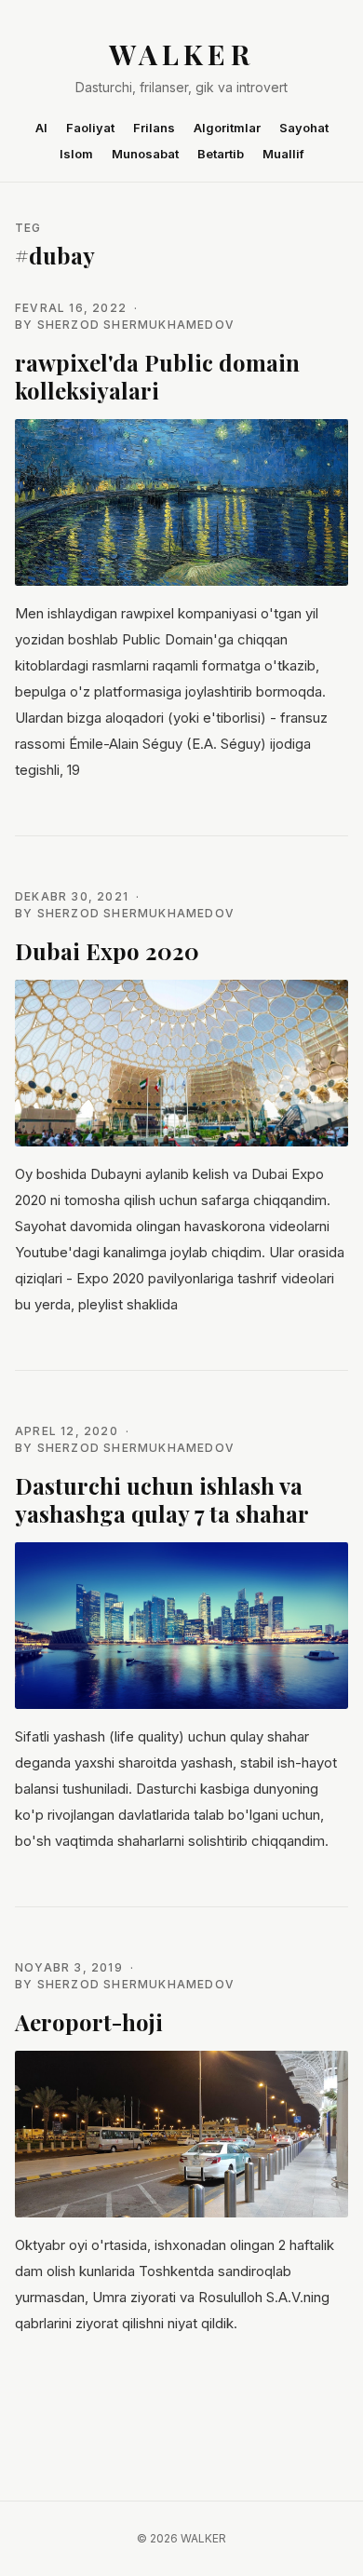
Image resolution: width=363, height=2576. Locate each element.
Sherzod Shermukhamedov (136, 325)
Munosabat (145, 154)
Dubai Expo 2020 (107, 951)
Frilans (154, 128)
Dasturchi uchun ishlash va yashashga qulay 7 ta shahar (162, 1499)
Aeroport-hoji (89, 2022)
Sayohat (304, 128)
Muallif (283, 154)
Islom (76, 154)
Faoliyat (90, 128)
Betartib (221, 154)
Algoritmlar (227, 128)
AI (41, 128)
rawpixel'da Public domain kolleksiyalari (157, 376)
